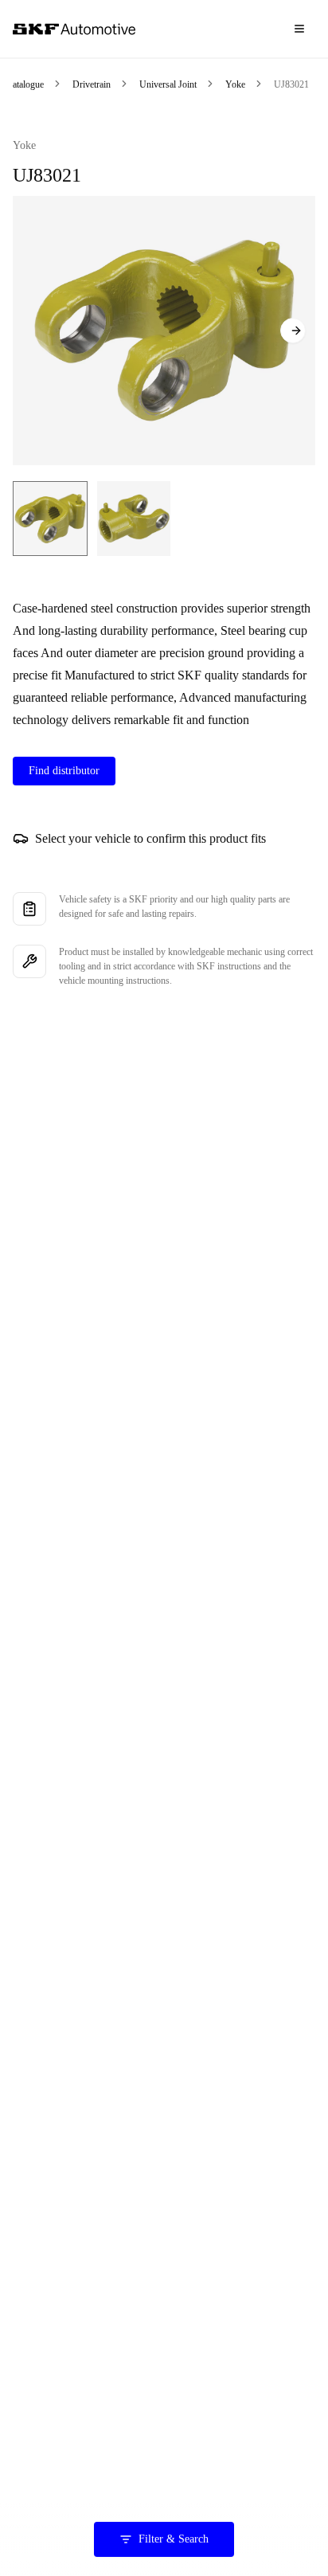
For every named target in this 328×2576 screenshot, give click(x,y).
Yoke (235, 84)
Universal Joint (168, 84)
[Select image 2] (134, 519)
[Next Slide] (293, 331)
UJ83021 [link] (291, 84)
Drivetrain (92, 84)
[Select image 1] (50, 519)
